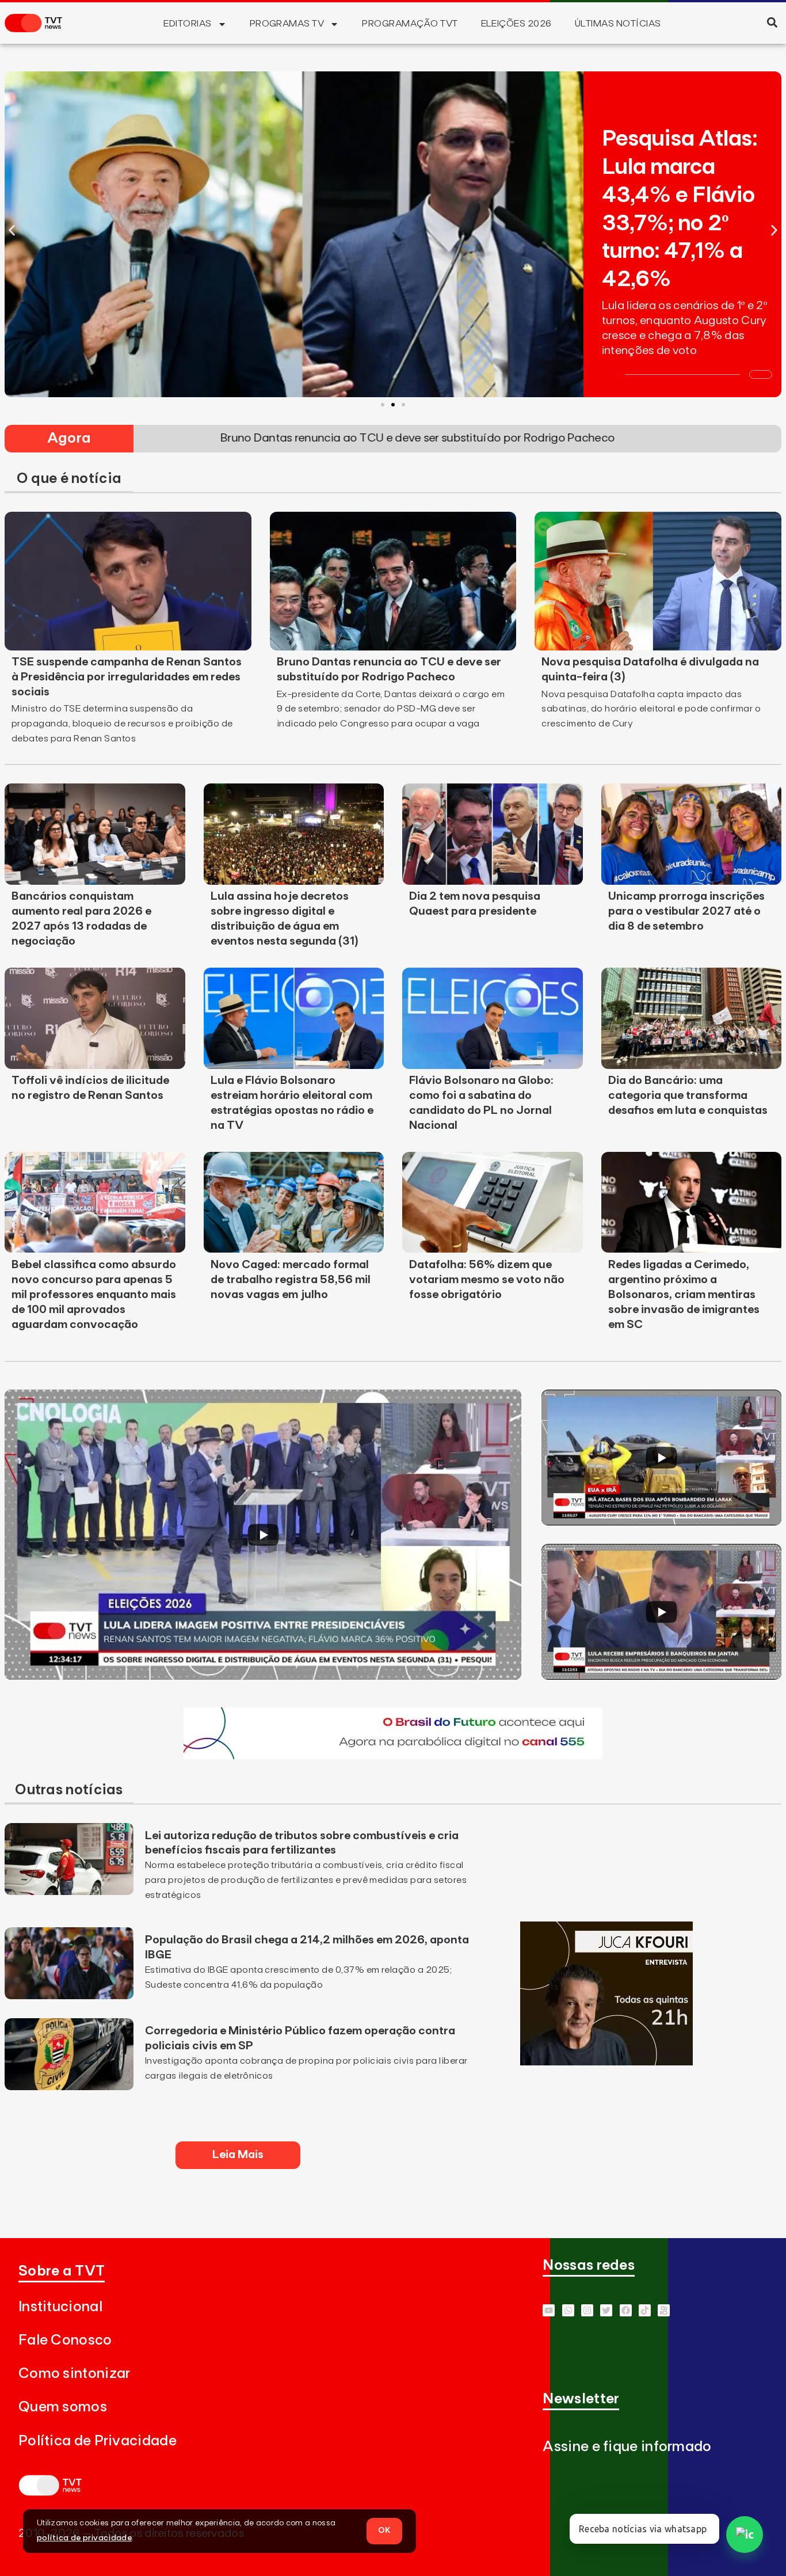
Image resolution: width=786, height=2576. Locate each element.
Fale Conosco (65, 2340)
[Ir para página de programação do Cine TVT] (393, 1756)
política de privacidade (84, 2538)
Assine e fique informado (627, 2447)
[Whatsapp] (568, 2310)
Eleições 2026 (516, 24)
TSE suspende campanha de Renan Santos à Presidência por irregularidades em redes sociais (127, 677)
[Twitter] (606, 2310)
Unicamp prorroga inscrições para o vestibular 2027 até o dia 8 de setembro (686, 911)
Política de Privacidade (98, 2441)
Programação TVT (410, 24)
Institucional (60, 2307)
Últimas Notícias (618, 24)
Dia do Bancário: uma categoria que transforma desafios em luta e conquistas (688, 1095)
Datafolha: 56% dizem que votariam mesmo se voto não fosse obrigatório (487, 1280)
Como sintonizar (75, 2374)
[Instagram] (587, 2310)
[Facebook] (626, 2310)
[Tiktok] (645, 2310)
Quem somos (63, 2407)
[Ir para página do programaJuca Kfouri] (606, 2062)
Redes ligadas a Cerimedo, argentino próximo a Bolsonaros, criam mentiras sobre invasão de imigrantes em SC (684, 1295)
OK (384, 2531)
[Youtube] (549, 2310)
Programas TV (287, 24)
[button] (772, 22)
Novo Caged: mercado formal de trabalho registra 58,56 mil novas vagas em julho (291, 1280)
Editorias (187, 24)
